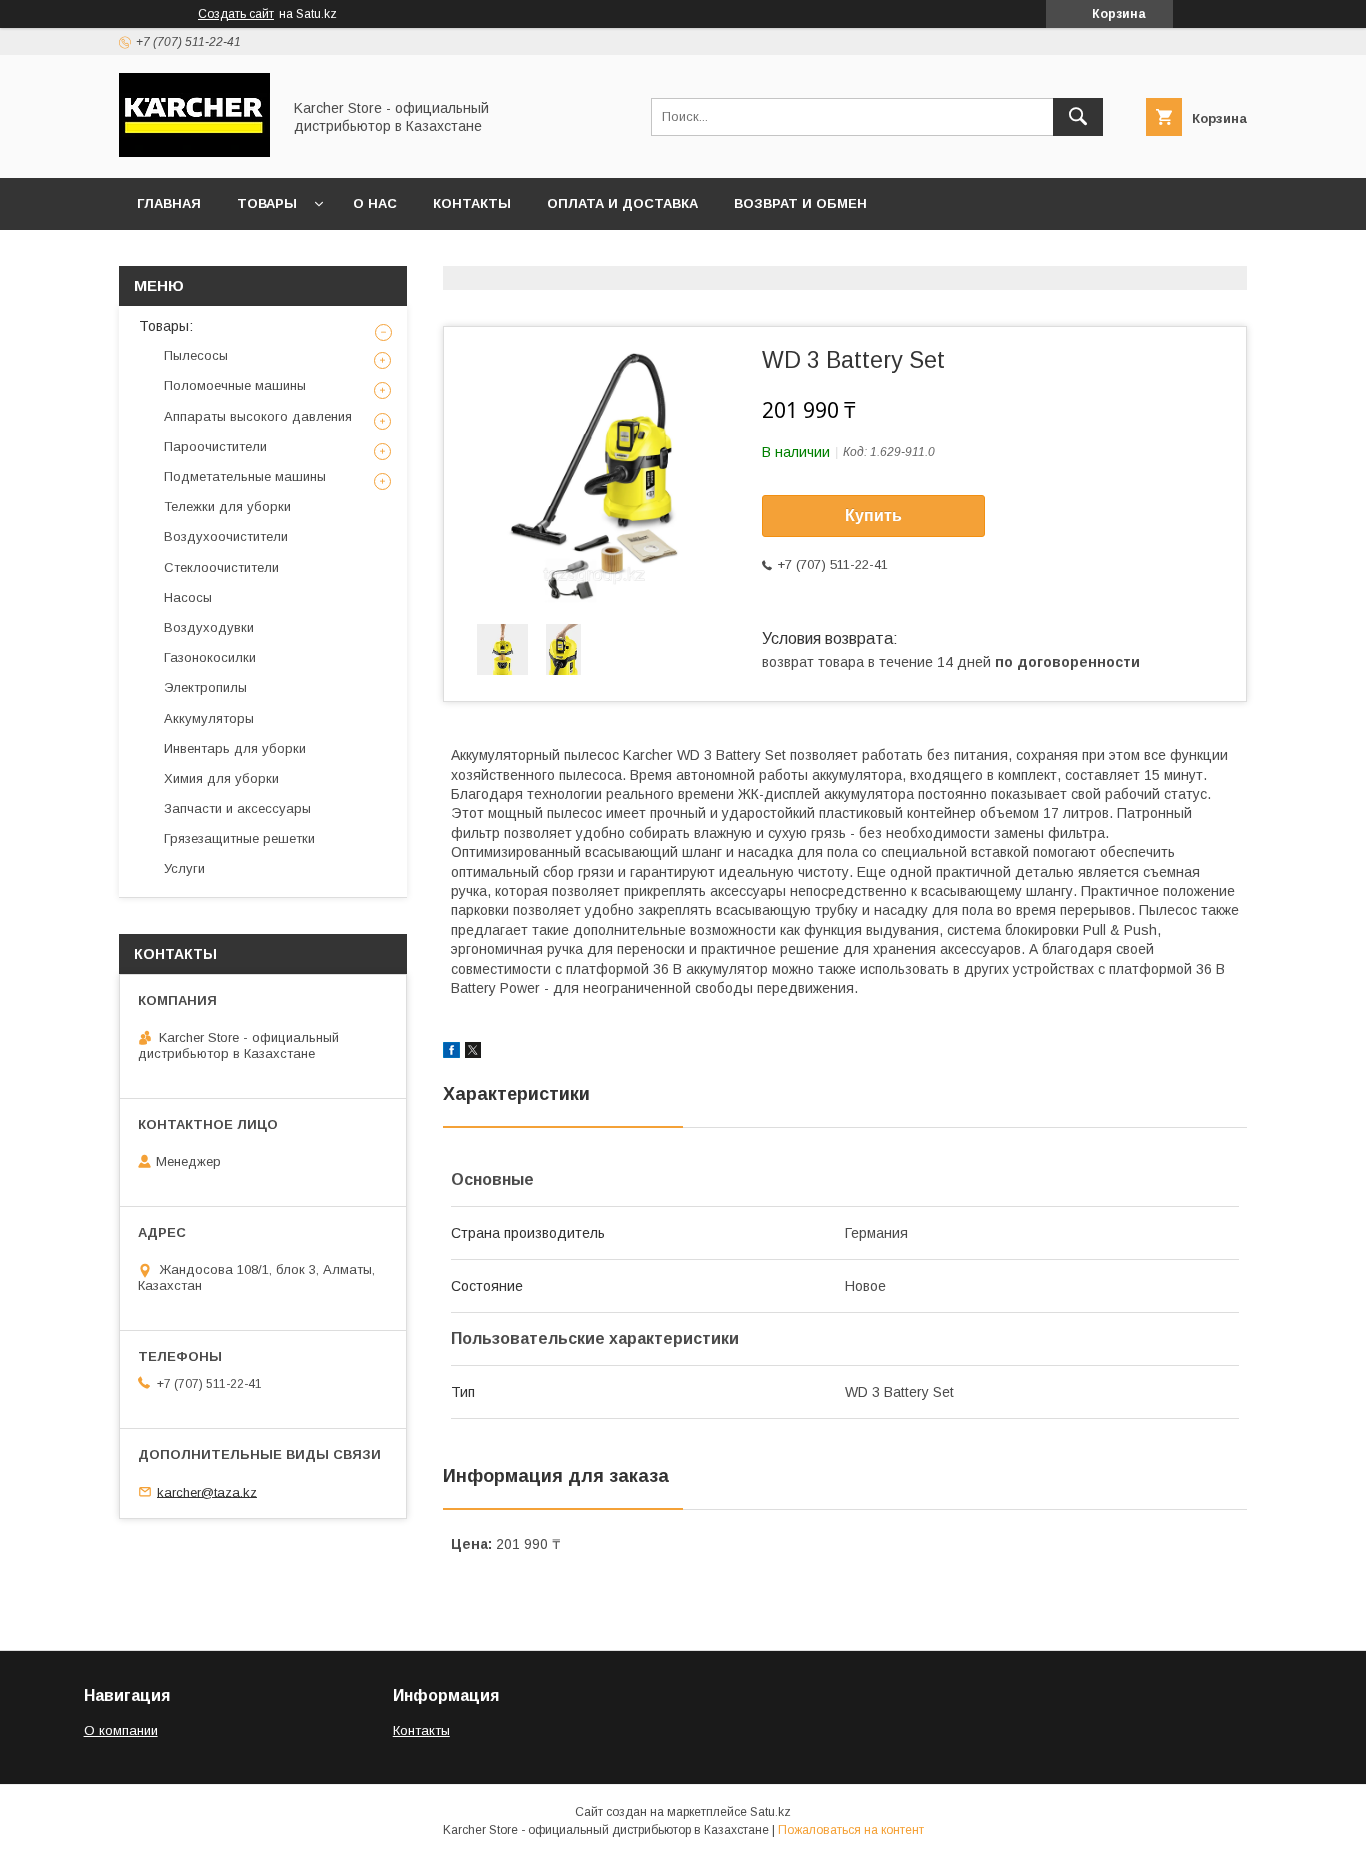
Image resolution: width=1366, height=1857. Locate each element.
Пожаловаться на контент (851, 1830)
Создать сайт (236, 14)
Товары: (166, 326)
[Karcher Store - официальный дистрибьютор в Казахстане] (194, 152)
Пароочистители (215, 446)
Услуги (184, 868)
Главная (169, 203)
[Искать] (1078, 117)
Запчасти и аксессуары (237, 808)
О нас (375, 203)
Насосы (188, 597)
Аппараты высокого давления (258, 416)
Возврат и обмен (800, 203)
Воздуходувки (209, 627)
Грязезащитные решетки (239, 838)
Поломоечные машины (235, 385)
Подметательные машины (245, 476)
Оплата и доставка (622, 203)
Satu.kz (770, 1812)
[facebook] (451, 1053)
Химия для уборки (221, 778)
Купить (873, 515)
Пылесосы (196, 355)
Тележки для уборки (227, 506)
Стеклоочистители (221, 567)
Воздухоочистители (226, 536)
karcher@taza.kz (207, 1491)
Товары (267, 203)
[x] (473, 1053)
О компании (121, 1730)
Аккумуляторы (209, 718)
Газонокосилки (210, 657)
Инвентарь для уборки (235, 748)
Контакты (472, 203)
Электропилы (205, 687)
